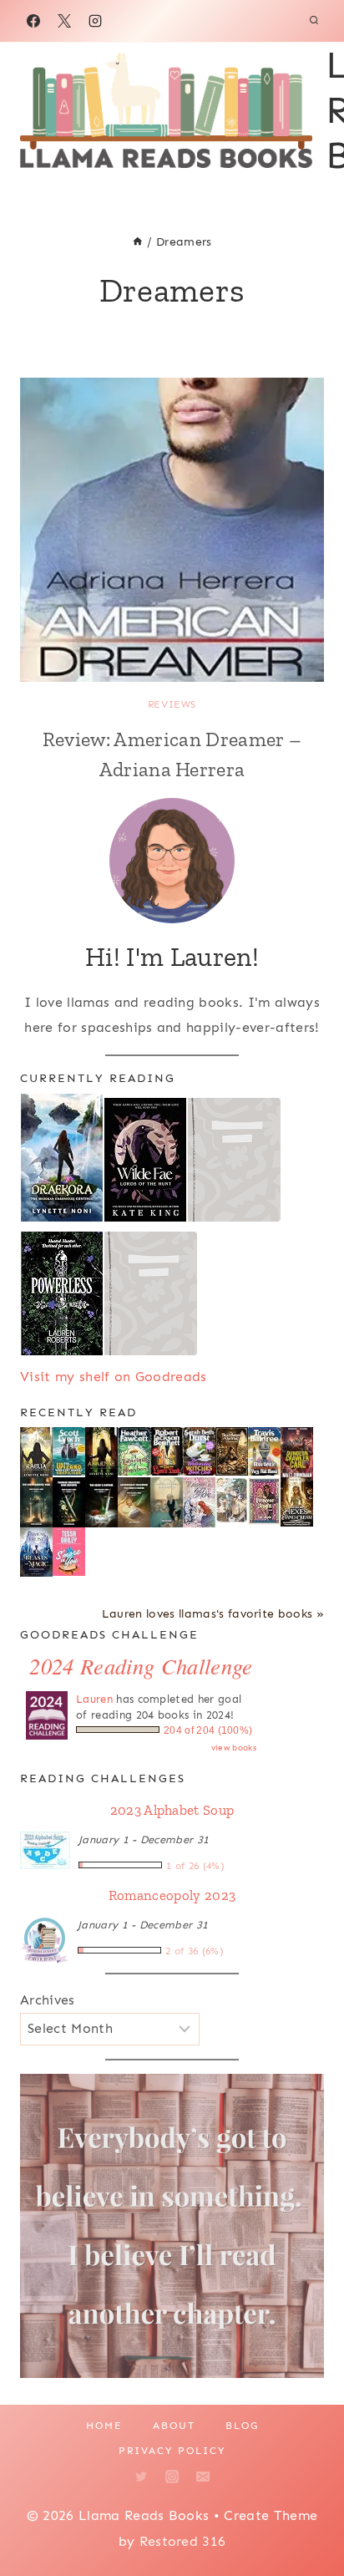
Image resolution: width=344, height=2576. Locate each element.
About (174, 2426)
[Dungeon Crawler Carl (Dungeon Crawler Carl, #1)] (297, 1453)
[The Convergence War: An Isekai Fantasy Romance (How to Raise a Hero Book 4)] (36, 1503)
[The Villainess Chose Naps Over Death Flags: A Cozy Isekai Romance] (167, 1503)
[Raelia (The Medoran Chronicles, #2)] (36, 1453)
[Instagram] (95, 21)
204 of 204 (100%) (208, 1730)
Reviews (172, 704)
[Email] (203, 2477)
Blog (242, 2426)
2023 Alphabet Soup (172, 1810)
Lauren (94, 1699)
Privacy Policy (172, 2451)
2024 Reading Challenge (141, 1666)
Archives (48, 2000)
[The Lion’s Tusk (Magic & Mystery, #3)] (167, 1452)
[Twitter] (141, 2477)
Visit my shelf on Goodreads (114, 1377)
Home (104, 2426)
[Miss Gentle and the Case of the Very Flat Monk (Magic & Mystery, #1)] (264, 1452)
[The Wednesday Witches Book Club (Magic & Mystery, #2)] (199, 1452)
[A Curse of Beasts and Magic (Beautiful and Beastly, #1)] (36, 1552)
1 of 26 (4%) (195, 1866)
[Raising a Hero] (199, 1503)
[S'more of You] (69, 1552)
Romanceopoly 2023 (172, 1895)
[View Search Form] (314, 21)
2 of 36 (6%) (195, 1951)
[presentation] (172, 530)
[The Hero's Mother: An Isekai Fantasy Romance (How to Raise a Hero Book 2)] (101, 1503)
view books (234, 1748)
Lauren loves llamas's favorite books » (213, 1613)
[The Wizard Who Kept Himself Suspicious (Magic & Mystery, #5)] (69, 1452)
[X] (64, 21)
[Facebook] (33, 21)
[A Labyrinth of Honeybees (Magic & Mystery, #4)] (134, 1452)
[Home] (138, 242)
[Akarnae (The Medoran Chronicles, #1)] (101, 1453)
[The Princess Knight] (264, 1501)
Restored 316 (183, 2541)
